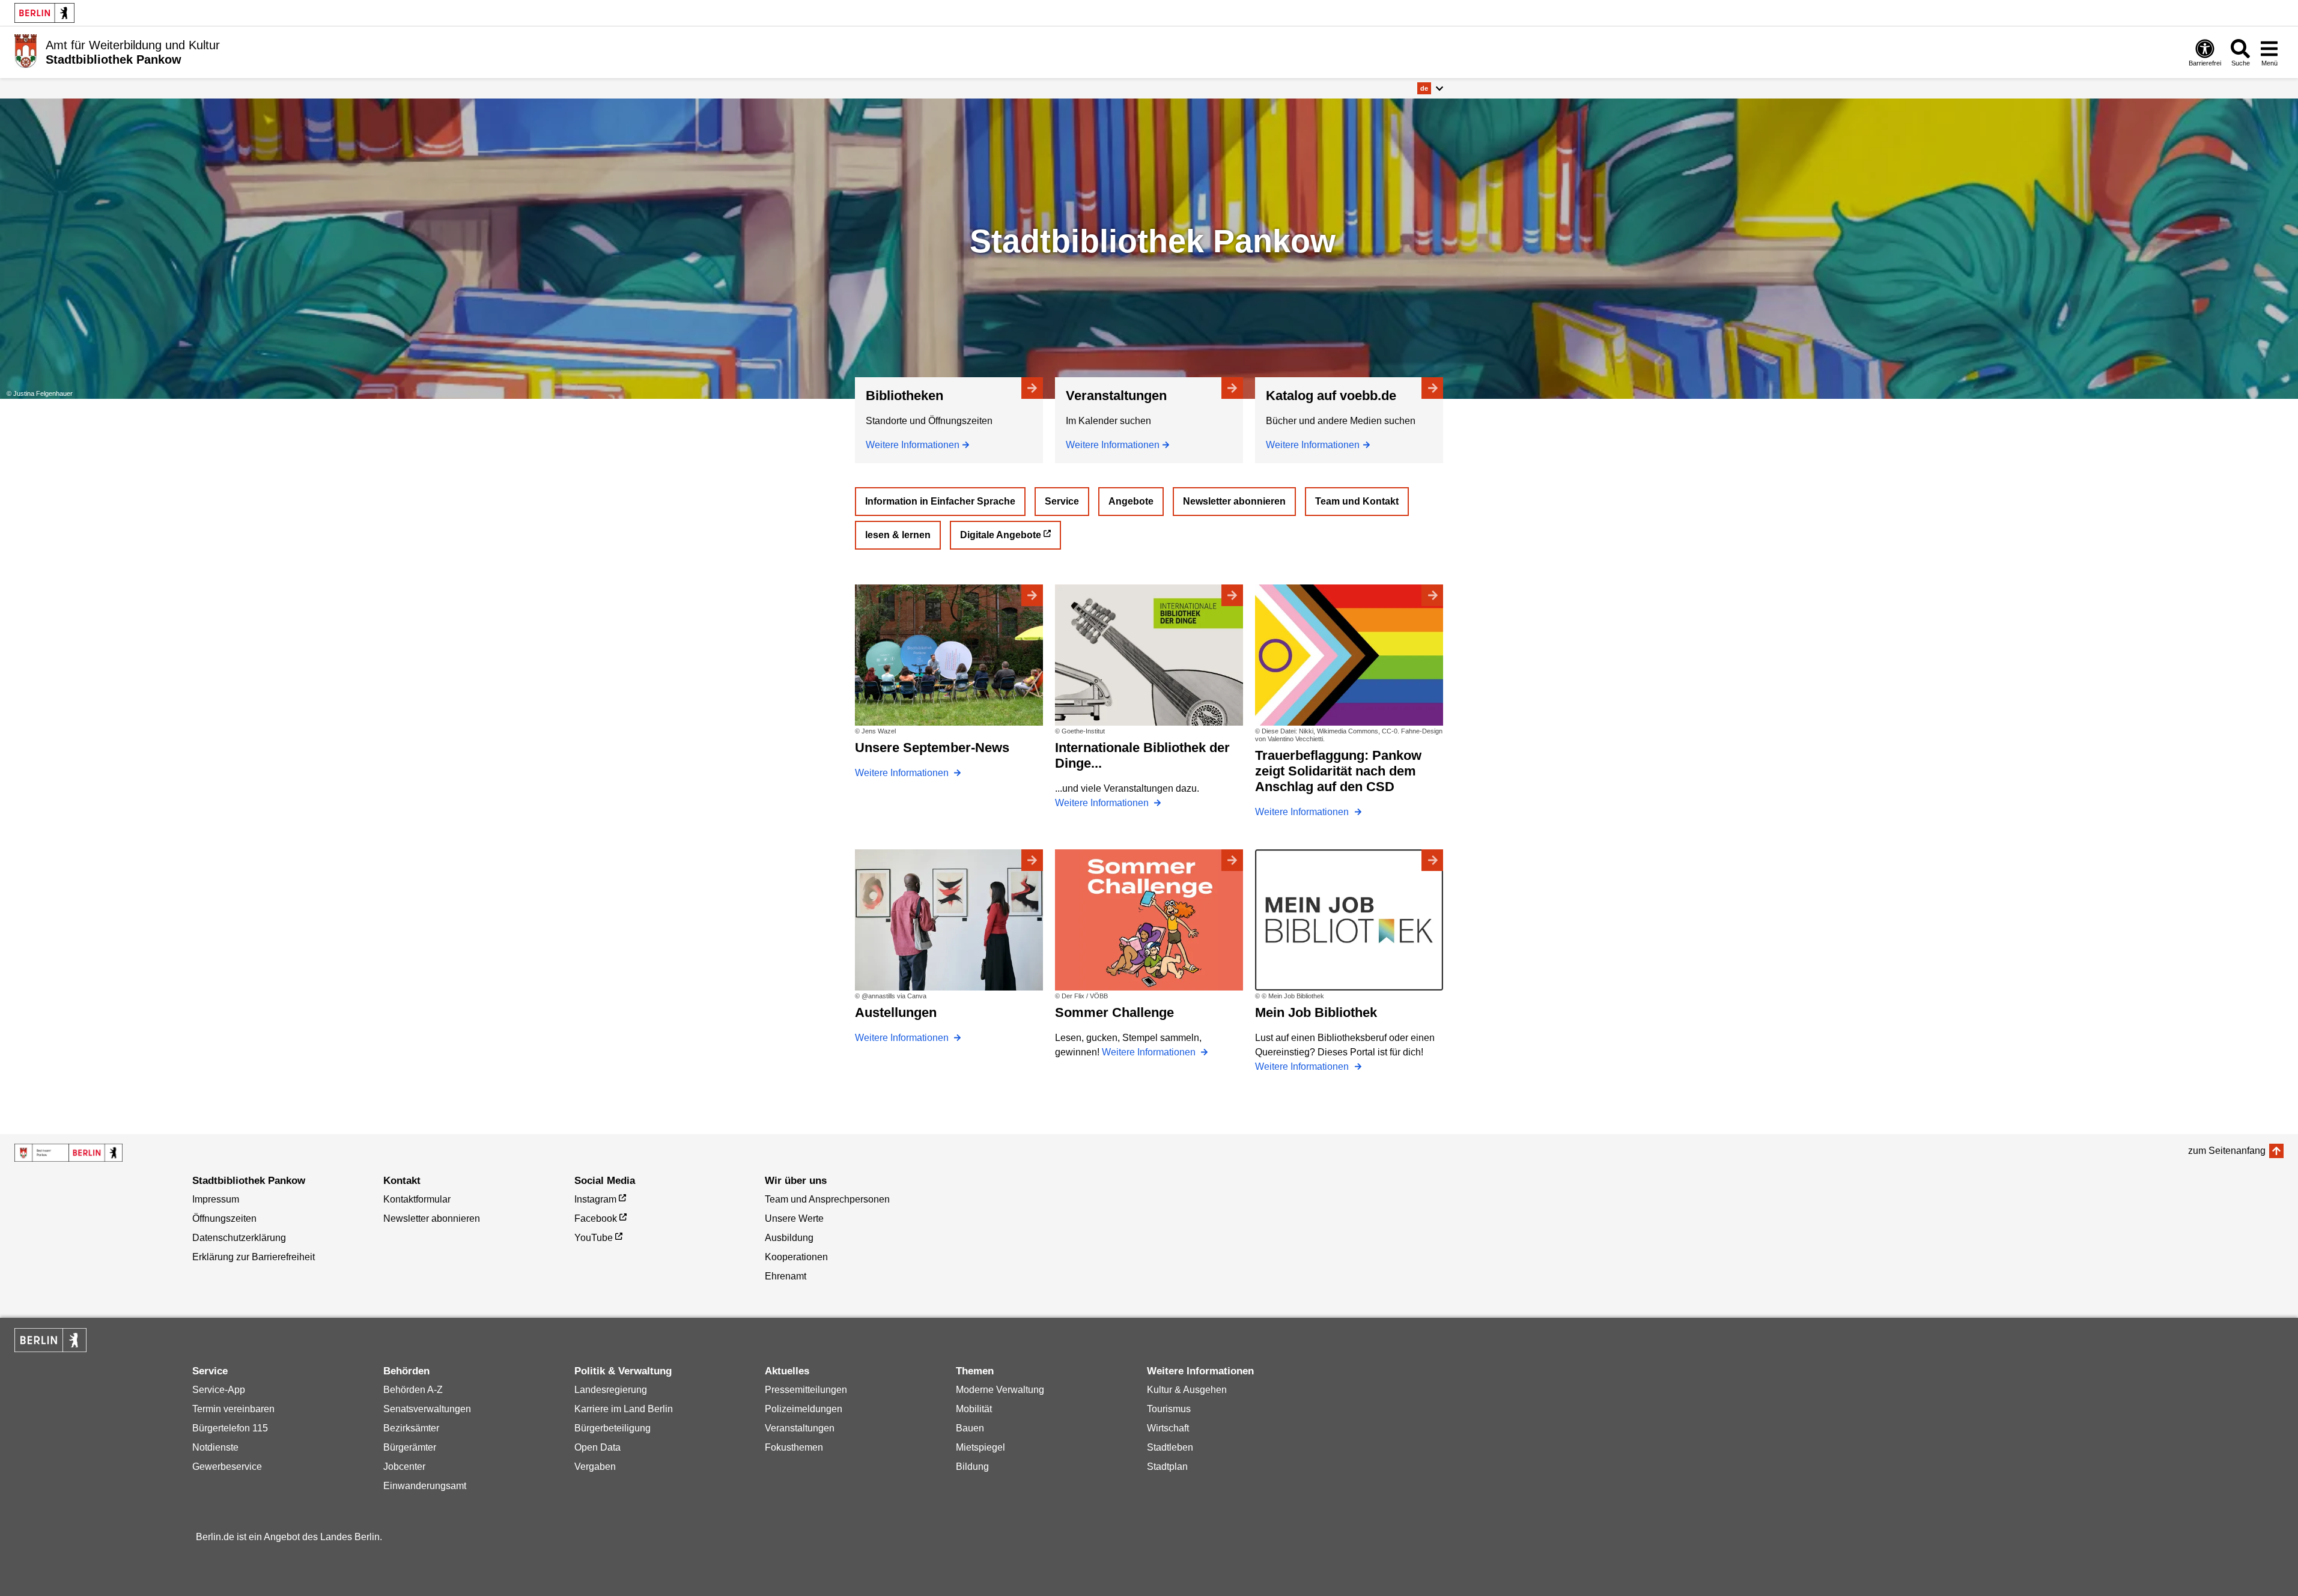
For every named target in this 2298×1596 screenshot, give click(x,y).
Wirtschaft (1168, 1428)
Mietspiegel (980, 1447)
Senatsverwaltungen (427, 1409)
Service (1062, 501)
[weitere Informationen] (26, 51)
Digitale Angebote (1001, 535)
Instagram (595, 1199)
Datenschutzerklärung (239, 1238)
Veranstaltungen (800, 1428)
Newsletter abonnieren (1234, 501)
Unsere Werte (794, 1218)
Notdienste (215, 1447)
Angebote (1131, 501)
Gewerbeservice (227, 1467)
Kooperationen (796, 1257)
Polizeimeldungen (804, 1409)
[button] (1430, 88)
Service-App (219, 1390)
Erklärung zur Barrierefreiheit (254, 1257)
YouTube (594, 1238)
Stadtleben (1170, 1447)
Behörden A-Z (413, 1390)
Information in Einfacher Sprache (940, 501)
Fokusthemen (794, 1447)
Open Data (597, 1447)
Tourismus (1169, 1409)
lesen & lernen (898, 535)
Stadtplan (1167, 1467)
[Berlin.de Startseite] (44, 13)
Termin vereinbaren (233, 1409)
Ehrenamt (786, 1276)
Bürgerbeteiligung (612, 1428)
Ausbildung (789, 1238)
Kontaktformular (417, 1199)
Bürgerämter (410, 1447)
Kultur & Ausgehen (1187, 1390)
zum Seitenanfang (2227, 1151)
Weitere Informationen (913, 445)
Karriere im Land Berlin (624, 1409)
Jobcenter (404, 1467)
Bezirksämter (411, 1428)
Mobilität (974, 1409)
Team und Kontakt (1357, 501)
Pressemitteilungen (806, 1390)
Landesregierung (611, 1390)
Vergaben (595, 1467)
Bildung (972, 1467)
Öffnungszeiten (224, 1218)
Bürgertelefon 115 (230, 1428)
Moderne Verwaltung (1000, 1390)
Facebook (596, 1218)
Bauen (970, 1428)
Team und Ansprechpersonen (827, 1199)
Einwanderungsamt (425, 1486)
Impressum (216, 1199)
